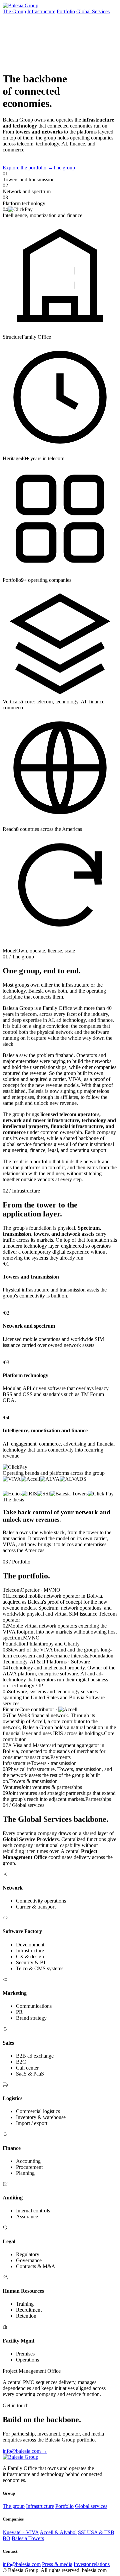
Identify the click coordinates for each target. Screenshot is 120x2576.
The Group (14, 11)
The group (64, 168)
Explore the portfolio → (28, 168)
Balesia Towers (28, 2538)
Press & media (57, 2564)
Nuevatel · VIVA (21, 2532)
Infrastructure (41, 11)
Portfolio (66, 11)
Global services (91, 2506)
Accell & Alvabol (58, 2532)
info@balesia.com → (25, 2451)
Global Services (93, 11)
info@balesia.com (22, 2564)
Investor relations (92, 2564)
